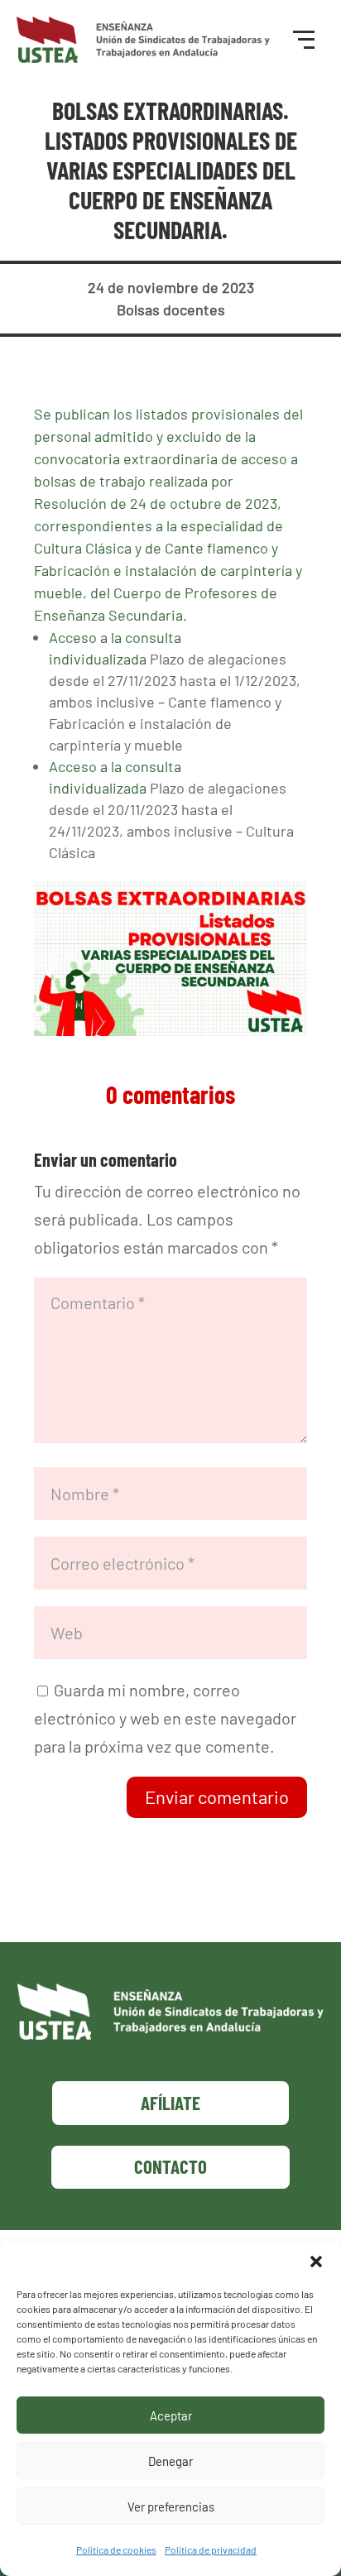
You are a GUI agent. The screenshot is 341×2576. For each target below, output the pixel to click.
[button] (316, 2262)
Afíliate (170, 2103)
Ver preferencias (171, 2506)
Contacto (170, 2166)
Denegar (170, 2461)
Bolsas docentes (171, 309)
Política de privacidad (211, 2550)
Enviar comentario (217, 1796)
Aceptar (171, 2415)
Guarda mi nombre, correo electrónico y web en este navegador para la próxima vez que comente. (165, 1718)
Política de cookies (116, 2550)
